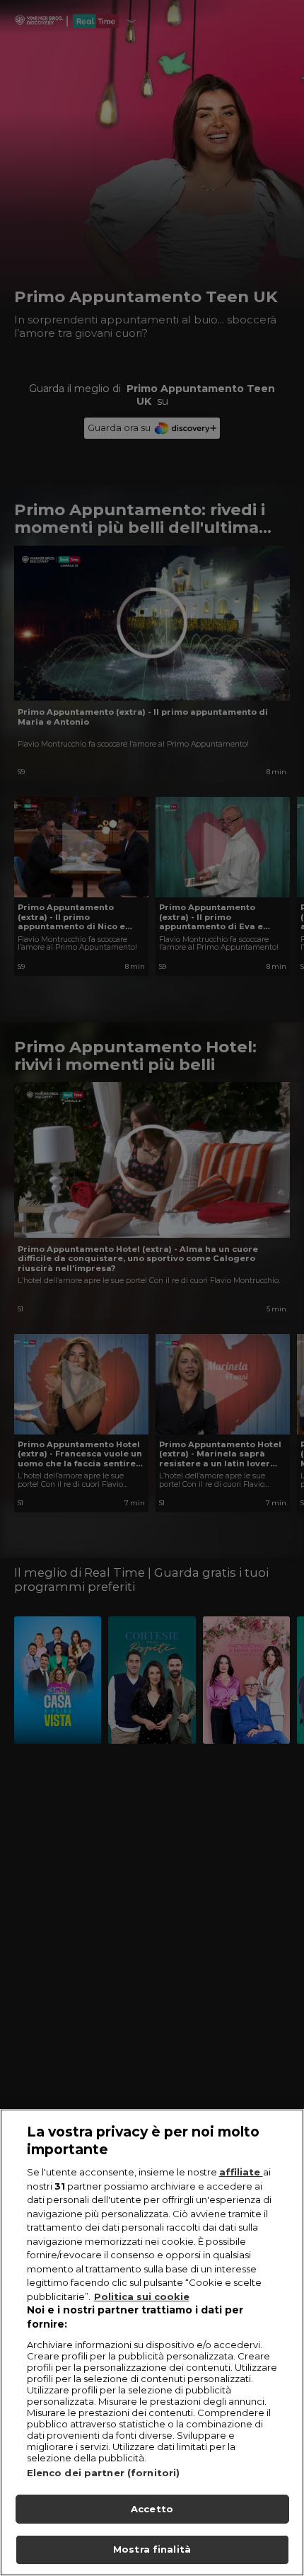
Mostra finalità (152, 2549)
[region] (152, 2342)
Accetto (152, 2509)
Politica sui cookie (142, 2296)
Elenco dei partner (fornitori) (104, 2473)
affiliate (241, 2172)
